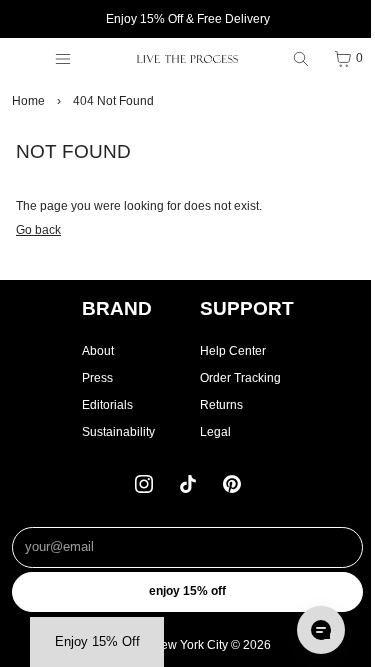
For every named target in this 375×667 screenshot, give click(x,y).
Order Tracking (240, 378)
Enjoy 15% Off (187, 591)
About (98, 351)
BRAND (117, 308)
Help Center (233, 351)
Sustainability (118, 432)
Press (97, 378)
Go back (38, 230)
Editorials (107, 405)
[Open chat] (321, 630)
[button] (97, 642)
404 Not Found (113, 101)
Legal (215, 432)
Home (28, 101)
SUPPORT (247, 308)
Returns (221, 405)
